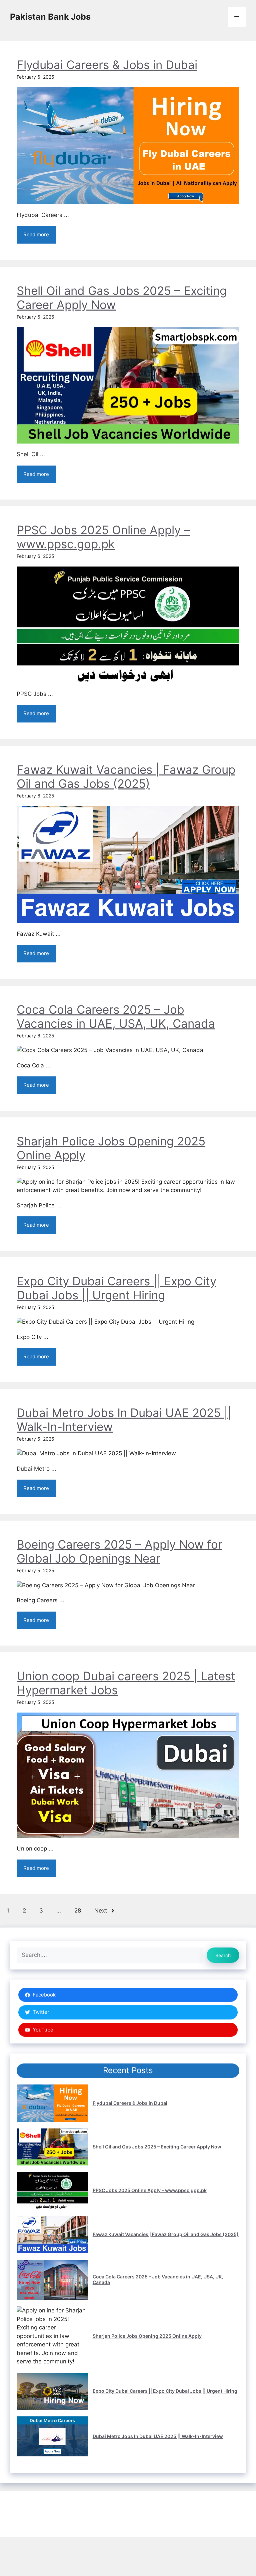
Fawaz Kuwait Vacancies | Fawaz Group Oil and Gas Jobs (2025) (126, 776)
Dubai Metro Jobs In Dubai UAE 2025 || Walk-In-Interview (158, 2436)
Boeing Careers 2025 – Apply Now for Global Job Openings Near (119, 1551)
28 (78, 1911)
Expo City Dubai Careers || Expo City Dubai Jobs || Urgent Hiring (116, 1288)
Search (223, 1955)
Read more (36, 234)
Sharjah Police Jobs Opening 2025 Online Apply (147, 2336)
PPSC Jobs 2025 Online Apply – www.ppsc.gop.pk (103, 537)
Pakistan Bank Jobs (50, 17)
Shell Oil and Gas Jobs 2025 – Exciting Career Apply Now (157, 2147)
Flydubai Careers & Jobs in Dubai (107, 65)
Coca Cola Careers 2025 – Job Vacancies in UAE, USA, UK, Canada (116, 1016)
